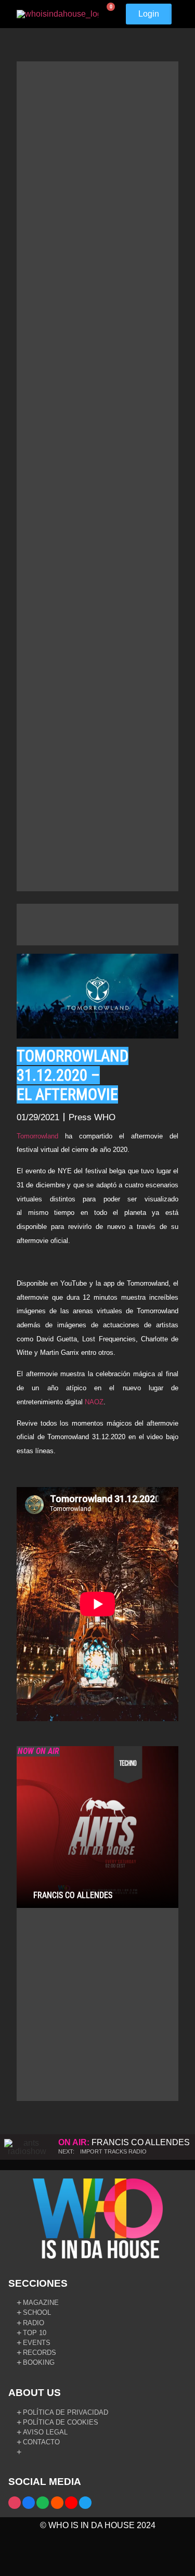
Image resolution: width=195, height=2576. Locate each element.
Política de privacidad (66, 2412)
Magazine (41, 2303)
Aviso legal (45, 2432)
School (37, 2312)
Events (37, 2343)
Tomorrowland (37, 1136)
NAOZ (94, 1402)
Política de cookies (61, 2422)
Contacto (41, 2442)
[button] (177, 14)
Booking (39, 2362)
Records (40, 2353)
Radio (34, 2323)
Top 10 (35, 2333)
